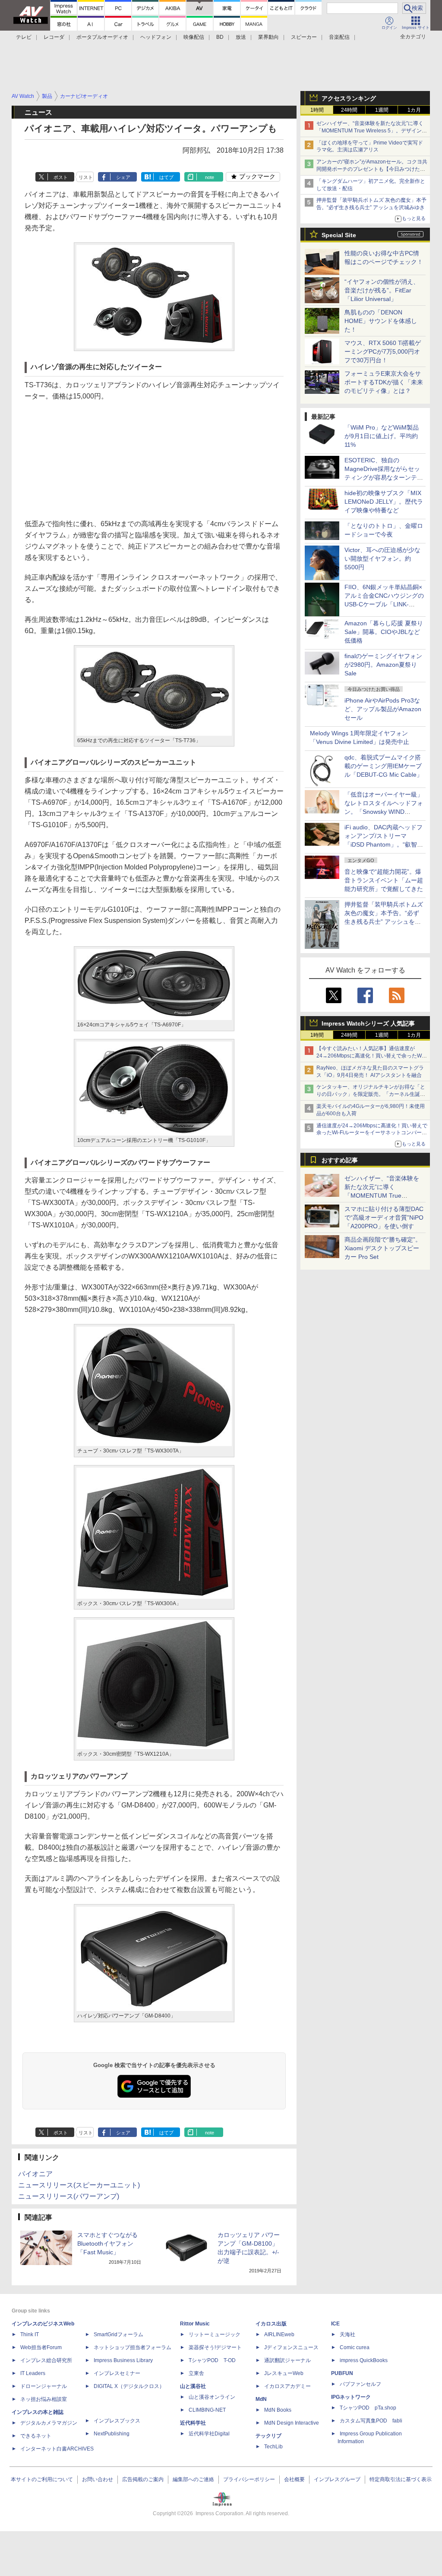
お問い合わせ (98, 2479)
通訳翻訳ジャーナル (287, 2360)
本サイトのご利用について (42, 2479)
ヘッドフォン (156, 37)
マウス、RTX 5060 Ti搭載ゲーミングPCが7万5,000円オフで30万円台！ (383, 351)
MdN (261, 2399)
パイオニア (35, 2174)
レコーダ (54, 37)
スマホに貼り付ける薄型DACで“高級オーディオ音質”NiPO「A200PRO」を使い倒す (384, 1217)
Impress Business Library (123, 2360)
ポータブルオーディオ (102, 37)
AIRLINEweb (279, 2334)
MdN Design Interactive (292, 2423)
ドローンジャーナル (44, 2386)
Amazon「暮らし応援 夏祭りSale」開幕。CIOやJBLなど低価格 (384, 632)
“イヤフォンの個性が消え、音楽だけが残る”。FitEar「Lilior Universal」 (382, 290)
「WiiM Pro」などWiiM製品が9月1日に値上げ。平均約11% (382, 436)
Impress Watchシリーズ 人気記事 (368, 1023)
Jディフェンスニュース (291, 2347)
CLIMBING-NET (207, 2410)
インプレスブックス (117, 2421)
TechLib (273, 2447)
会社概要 (294, 2479)
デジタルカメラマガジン (49, 2423)
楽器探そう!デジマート (215, 2347)
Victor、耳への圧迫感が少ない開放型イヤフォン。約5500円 (382, 558)
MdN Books (278, 2410)
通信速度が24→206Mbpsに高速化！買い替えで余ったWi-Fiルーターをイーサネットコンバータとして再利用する (372, 1133)
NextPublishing (112, 2434)
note (210, 177)
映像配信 (194, 37)
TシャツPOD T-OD (212, 2360)
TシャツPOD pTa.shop (368, 2408)
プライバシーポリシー (249, 2479)
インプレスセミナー (117, 2373)
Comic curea (355, 2347)
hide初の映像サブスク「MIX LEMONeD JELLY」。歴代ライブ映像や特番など (384, 502)
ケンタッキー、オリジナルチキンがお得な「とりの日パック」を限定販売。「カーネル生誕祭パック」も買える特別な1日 (371, 1094)
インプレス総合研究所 (46, 2360)
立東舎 (196, 2373)
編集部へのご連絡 (193, 2479)
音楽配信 (339, 37)
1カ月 (414, 110)
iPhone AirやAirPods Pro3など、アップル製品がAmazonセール (383, 709)
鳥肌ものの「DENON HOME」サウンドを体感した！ (381, 321)
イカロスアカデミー (287, 2386)
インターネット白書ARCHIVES (57, 2449)
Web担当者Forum (41, 2347)
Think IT (30, 2334)
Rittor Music (195, 2324)
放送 (241, 37)
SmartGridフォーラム (118, 2334)
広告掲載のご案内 (143, 2479)
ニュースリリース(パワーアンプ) (69, 2196)
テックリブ (268, 2436)
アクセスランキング (349, 98)
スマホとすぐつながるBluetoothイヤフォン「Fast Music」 (107, 2243)
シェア (123, 177)
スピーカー (304, 37)
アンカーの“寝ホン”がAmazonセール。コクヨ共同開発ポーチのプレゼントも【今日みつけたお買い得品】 (372, 169)
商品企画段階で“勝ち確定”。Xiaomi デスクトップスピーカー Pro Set (383, 1248)
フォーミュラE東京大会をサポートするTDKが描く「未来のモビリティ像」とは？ (384, 382)
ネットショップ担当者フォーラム (133, 2347)
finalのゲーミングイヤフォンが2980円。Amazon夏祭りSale (383, 665)
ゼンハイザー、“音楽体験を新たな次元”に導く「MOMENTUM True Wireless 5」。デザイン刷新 (372, 131)
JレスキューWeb (284, 2373)
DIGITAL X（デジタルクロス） (129, 2386)
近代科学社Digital (209, 2434)
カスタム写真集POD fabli (371, 2421)
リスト (86, 177)
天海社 (347, 2334)
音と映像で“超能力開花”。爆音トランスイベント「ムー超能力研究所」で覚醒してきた (384, 880)
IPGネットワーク (351, 2397)
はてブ (166, 177)
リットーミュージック (215, 2334)
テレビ (24, 37)
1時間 (317, 110)
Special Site (339, 235)
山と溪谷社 (193, 2386)
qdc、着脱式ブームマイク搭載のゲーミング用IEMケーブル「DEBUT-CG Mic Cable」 (384, 766)
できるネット (36, 2436)
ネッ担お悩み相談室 (44, 2399)
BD (220, 37)
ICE (335, 2324)
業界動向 (268, 37)
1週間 (382, 110)
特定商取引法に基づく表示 (401, 2479)
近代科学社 (193, 2423)
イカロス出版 (271, 2324)
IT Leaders (33, 2373)
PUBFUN (342, 2373)
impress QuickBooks (364, 2360)
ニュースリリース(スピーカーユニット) (79, 2185)
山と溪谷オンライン (212, 2397)
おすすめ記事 (340, 1160)
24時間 (349, 110)
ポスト (61, 177)
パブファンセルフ (360, 2384)
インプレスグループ (337, 2479)
